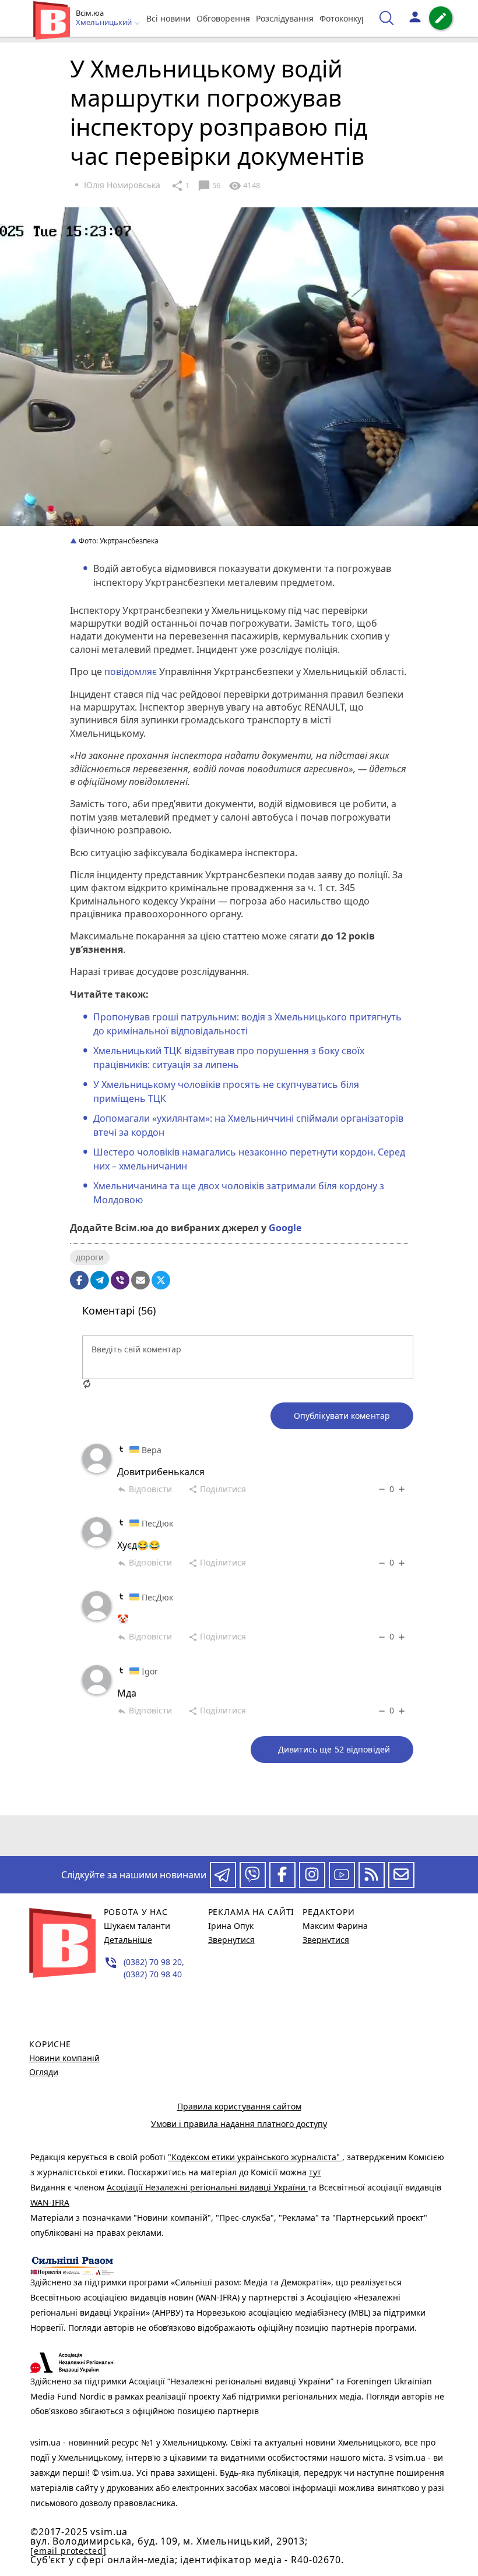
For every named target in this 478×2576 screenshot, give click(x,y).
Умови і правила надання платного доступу (239, 2124)
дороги (90, 1257)
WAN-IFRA (50, 2202)
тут (315, 2172)
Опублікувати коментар (342, 1416)
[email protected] (68, 2551)
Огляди (44, 2072)
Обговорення (223, 18)
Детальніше (128, 1940)
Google (285, 1228)
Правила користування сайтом (239, 2106)
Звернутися (231, 1940)
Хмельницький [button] (105, 23)
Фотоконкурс (345, 18)
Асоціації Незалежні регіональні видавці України (207, 2187)
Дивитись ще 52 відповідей (334, 1749)
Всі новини (168, 18)
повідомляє (131, 672)
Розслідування (285, 18)
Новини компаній (64, 2058)
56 (209, 186)
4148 (244, 186)
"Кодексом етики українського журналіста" (255, 2157)
